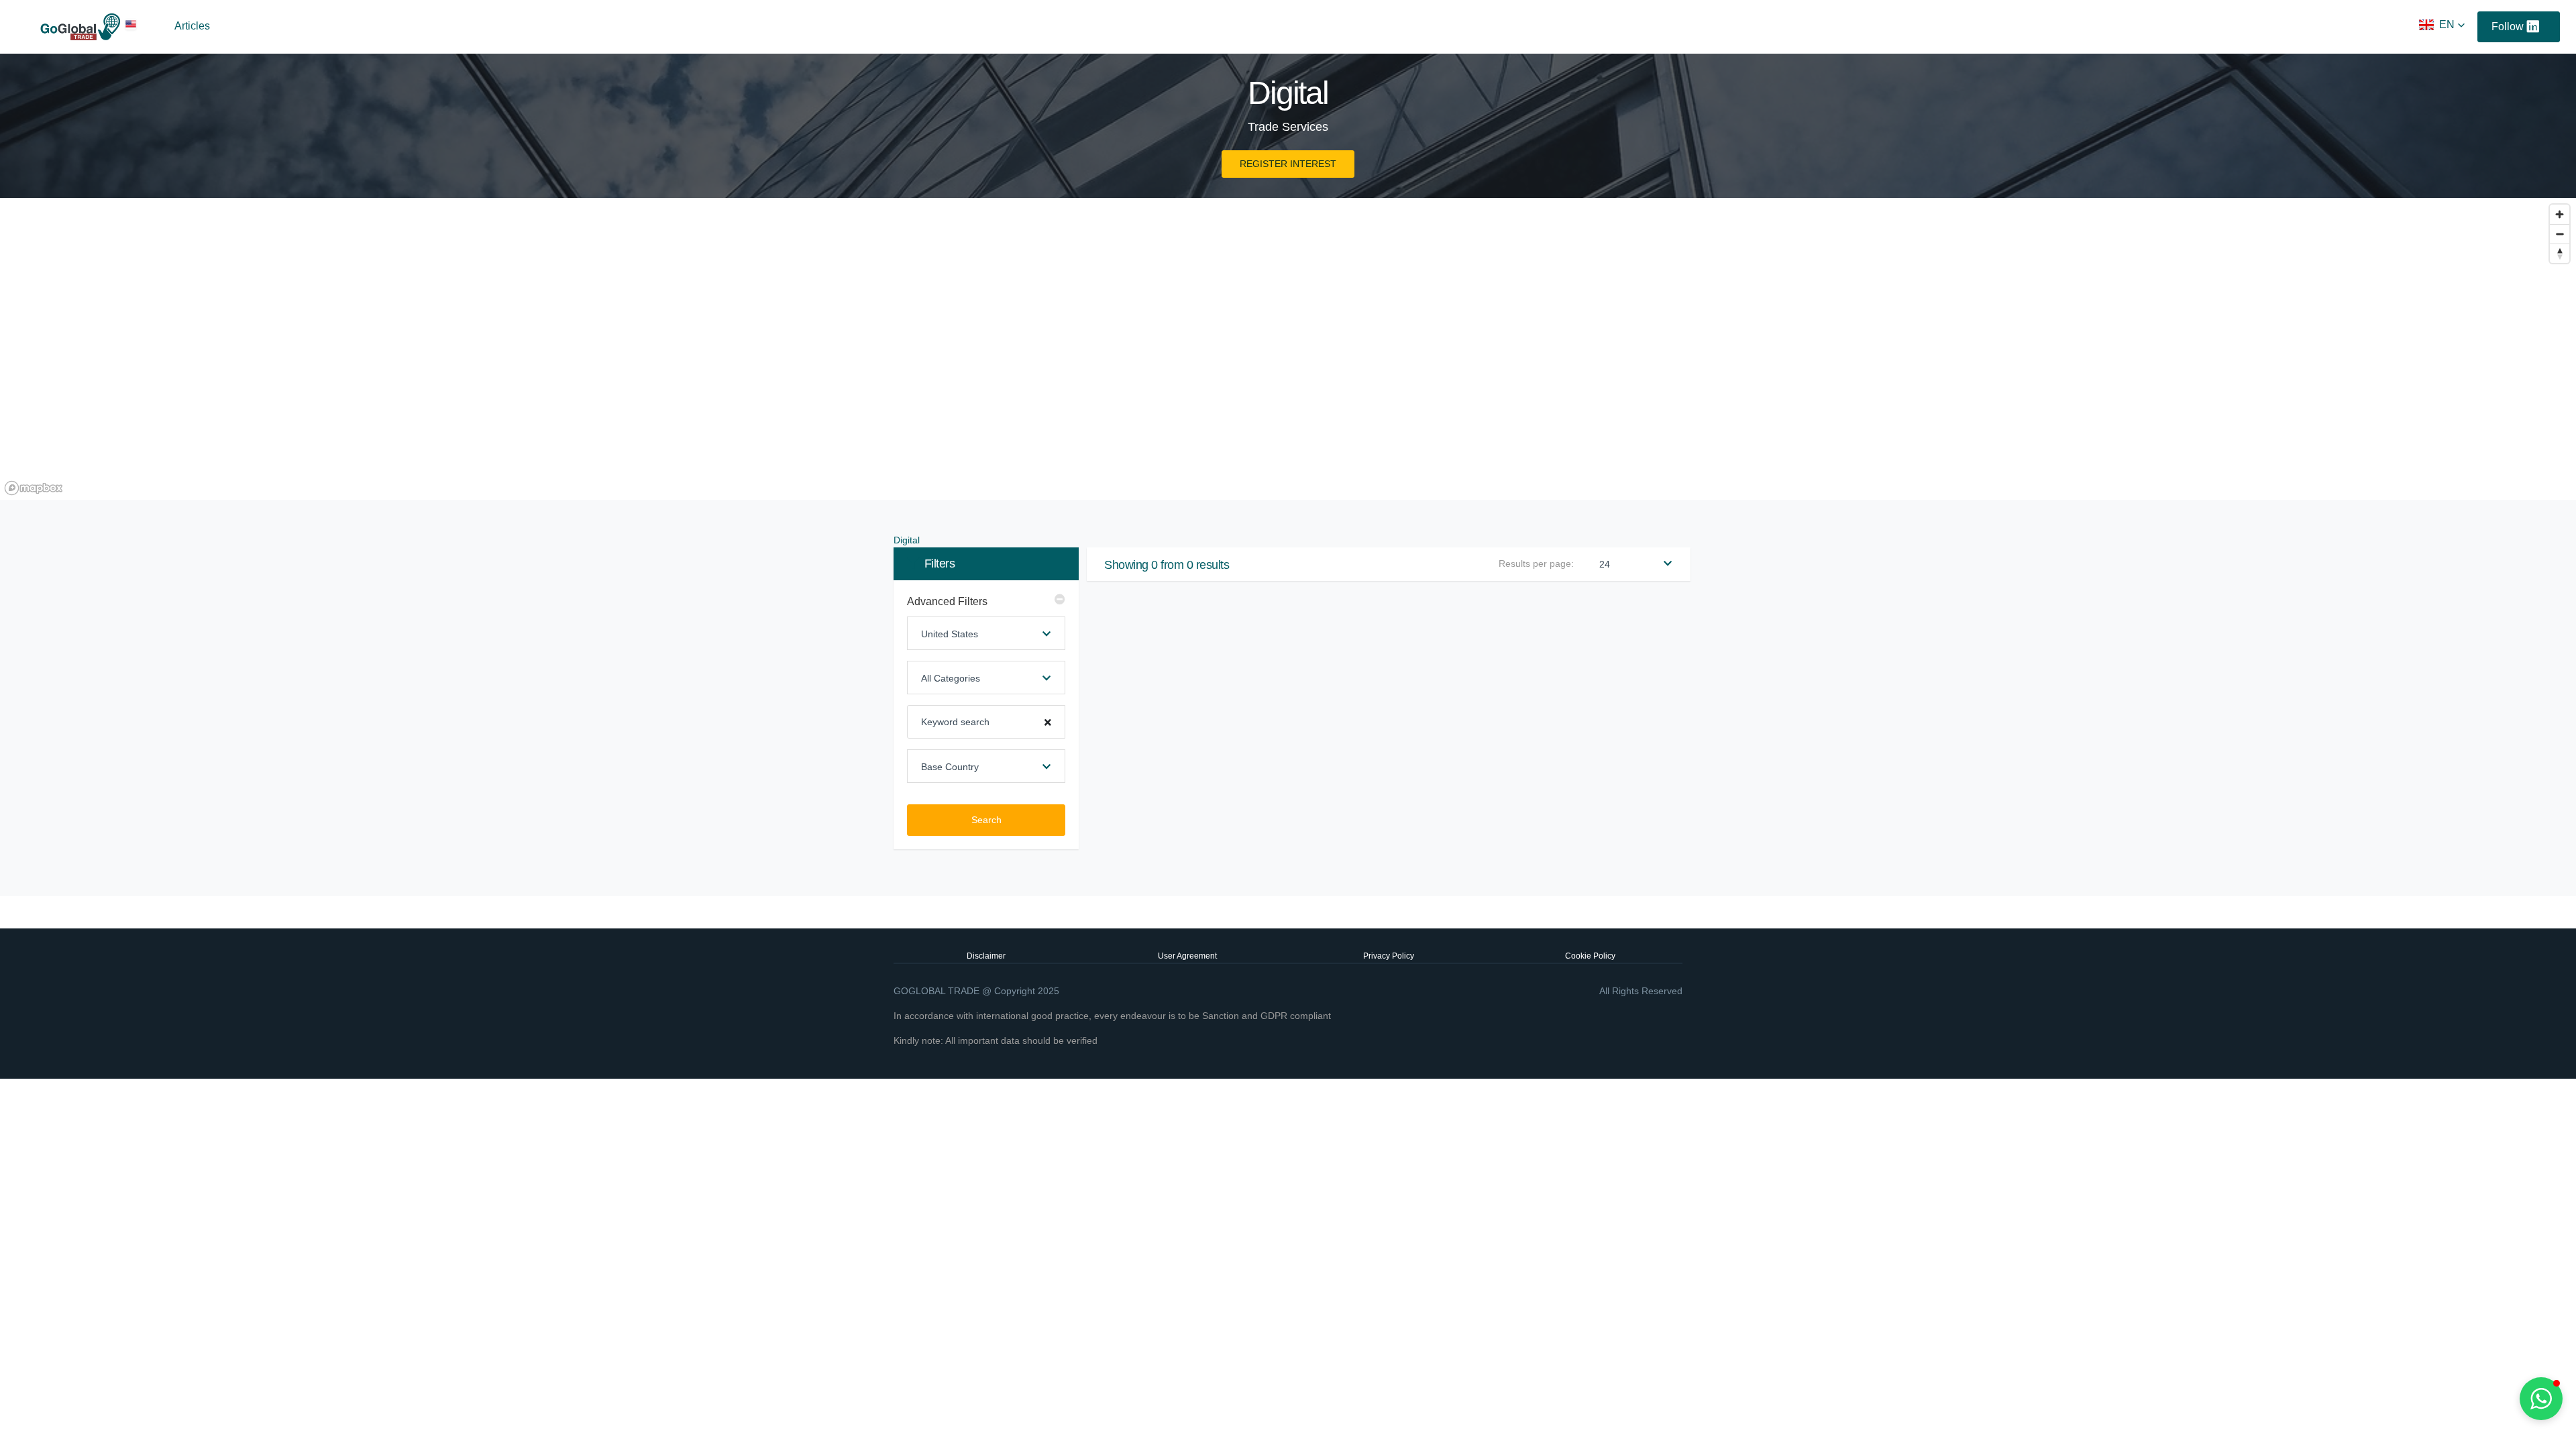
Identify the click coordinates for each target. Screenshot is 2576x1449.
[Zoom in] (2560, 214)
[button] (2442, 25)
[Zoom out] (2560, 234)
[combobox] (986, 633)
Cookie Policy (1590, 956)
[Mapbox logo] (34, 488)
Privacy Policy (1389, 956)
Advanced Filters (947, 601)
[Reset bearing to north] (2560, 253)
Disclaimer (986, 956)
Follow (2508, 26)
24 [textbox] (1605, 564)
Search (986, 820)
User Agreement (1187, 956)
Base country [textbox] (950, 767)
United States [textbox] (950, 634)
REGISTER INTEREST (1288, 164)
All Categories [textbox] (951, 678)
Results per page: (1536, 563)
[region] (1288, 349)
